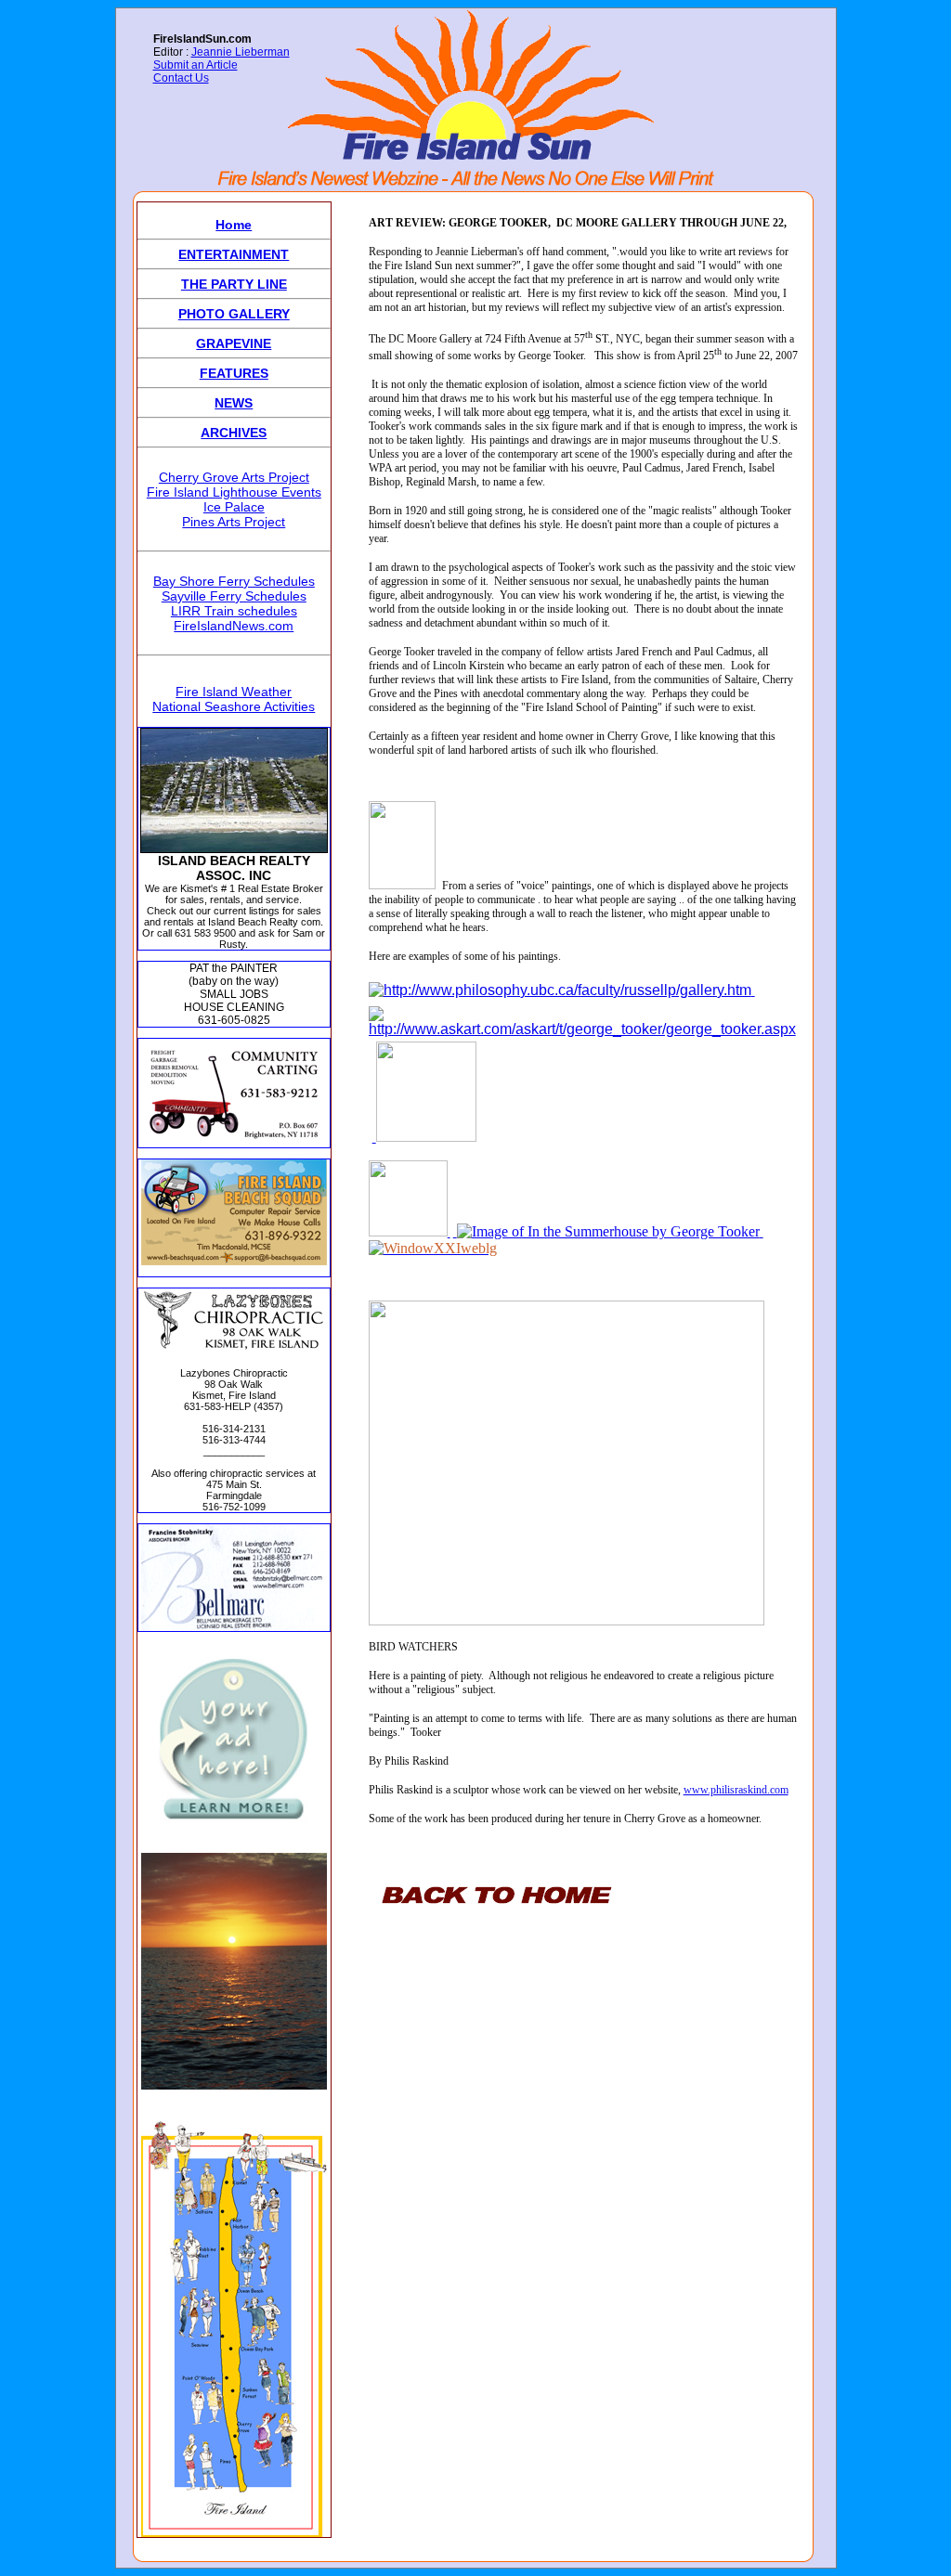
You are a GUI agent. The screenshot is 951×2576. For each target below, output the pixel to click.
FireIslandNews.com (234, 626)
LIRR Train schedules (234, 611)
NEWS (234, 403)
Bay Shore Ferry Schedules (234, 581)
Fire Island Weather (234, 692)
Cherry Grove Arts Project (234, 477)
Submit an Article (195, 65)
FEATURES (234, 373)
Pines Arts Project (234, 522)
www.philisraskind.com (736, 1790)
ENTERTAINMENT (234, 254)
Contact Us (181, 78)
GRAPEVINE (234, 343)
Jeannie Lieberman (241, 52)
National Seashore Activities (234, 706)
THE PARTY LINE (234, 284)
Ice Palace (234, 507)
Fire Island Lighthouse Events (234, 492)
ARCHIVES (234, 433)
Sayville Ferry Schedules (234, 596)
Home (234, 225)
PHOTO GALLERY (234, 314)
